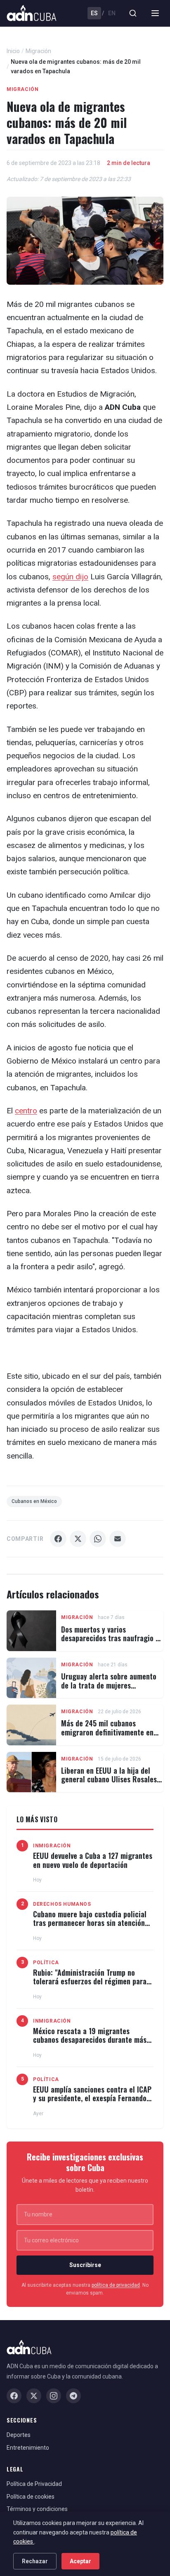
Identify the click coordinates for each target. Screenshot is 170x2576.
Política (46, 1963)
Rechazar (35, 2561)
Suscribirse (85, 2265)
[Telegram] (73, 2396)
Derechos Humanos (62, 1904)
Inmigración (52, 1846)
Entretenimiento (28, 2448)
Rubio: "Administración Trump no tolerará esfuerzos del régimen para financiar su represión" (90, 1981)
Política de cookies (31, 2497)
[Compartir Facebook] (58, 1539)
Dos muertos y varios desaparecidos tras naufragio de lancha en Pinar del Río (112, 1638)
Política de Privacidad (34, 2484)
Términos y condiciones (37, 2509)
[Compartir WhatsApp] (98, 1539)
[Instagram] (54, 2396)
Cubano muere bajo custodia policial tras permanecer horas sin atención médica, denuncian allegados (90, 1923)
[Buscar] (133, 13)
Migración (38, 51)
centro (26, 1111)
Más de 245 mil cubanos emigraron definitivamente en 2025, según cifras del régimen (110, 1732)
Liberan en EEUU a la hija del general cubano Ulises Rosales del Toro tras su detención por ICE (109, 1784)
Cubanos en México (34, 1501)
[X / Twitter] (34, 2396)
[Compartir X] (78, 1539)
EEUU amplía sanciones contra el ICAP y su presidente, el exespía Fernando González (92, 2098)
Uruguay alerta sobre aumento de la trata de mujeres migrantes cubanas (109, 1685)
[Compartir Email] (118, 1539)
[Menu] (155, 13)
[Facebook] (14, 2396)
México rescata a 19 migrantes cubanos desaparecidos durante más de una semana (90, 2040)
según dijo (70, 577)
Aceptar (80, 2561)
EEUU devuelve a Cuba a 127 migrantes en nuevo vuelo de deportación (93, 1860)
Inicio (13, 51)
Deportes (19, 2435)
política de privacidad (116, 2285)
